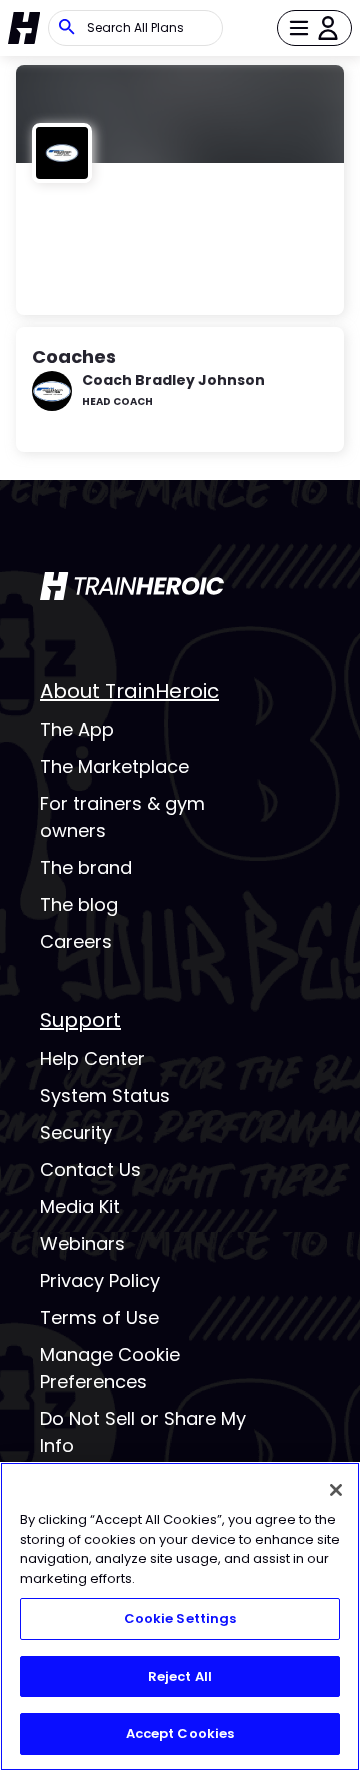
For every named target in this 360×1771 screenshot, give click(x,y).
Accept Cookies (180, 1733)
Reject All (180, 1676)
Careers (76, 941)
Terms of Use (99, 1317)
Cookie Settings (180, 1618)
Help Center (92, 1058)
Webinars (82, 1243)
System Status (105, 1095)
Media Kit (80, 1206)
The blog (79, 904)
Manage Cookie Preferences (110, 1368)
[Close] (336, 1490)
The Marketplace (114, 766)
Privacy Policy (100, 1280)
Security (76, 1132)
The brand (86, 867)
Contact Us (90, 1169)
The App (77, 729)
